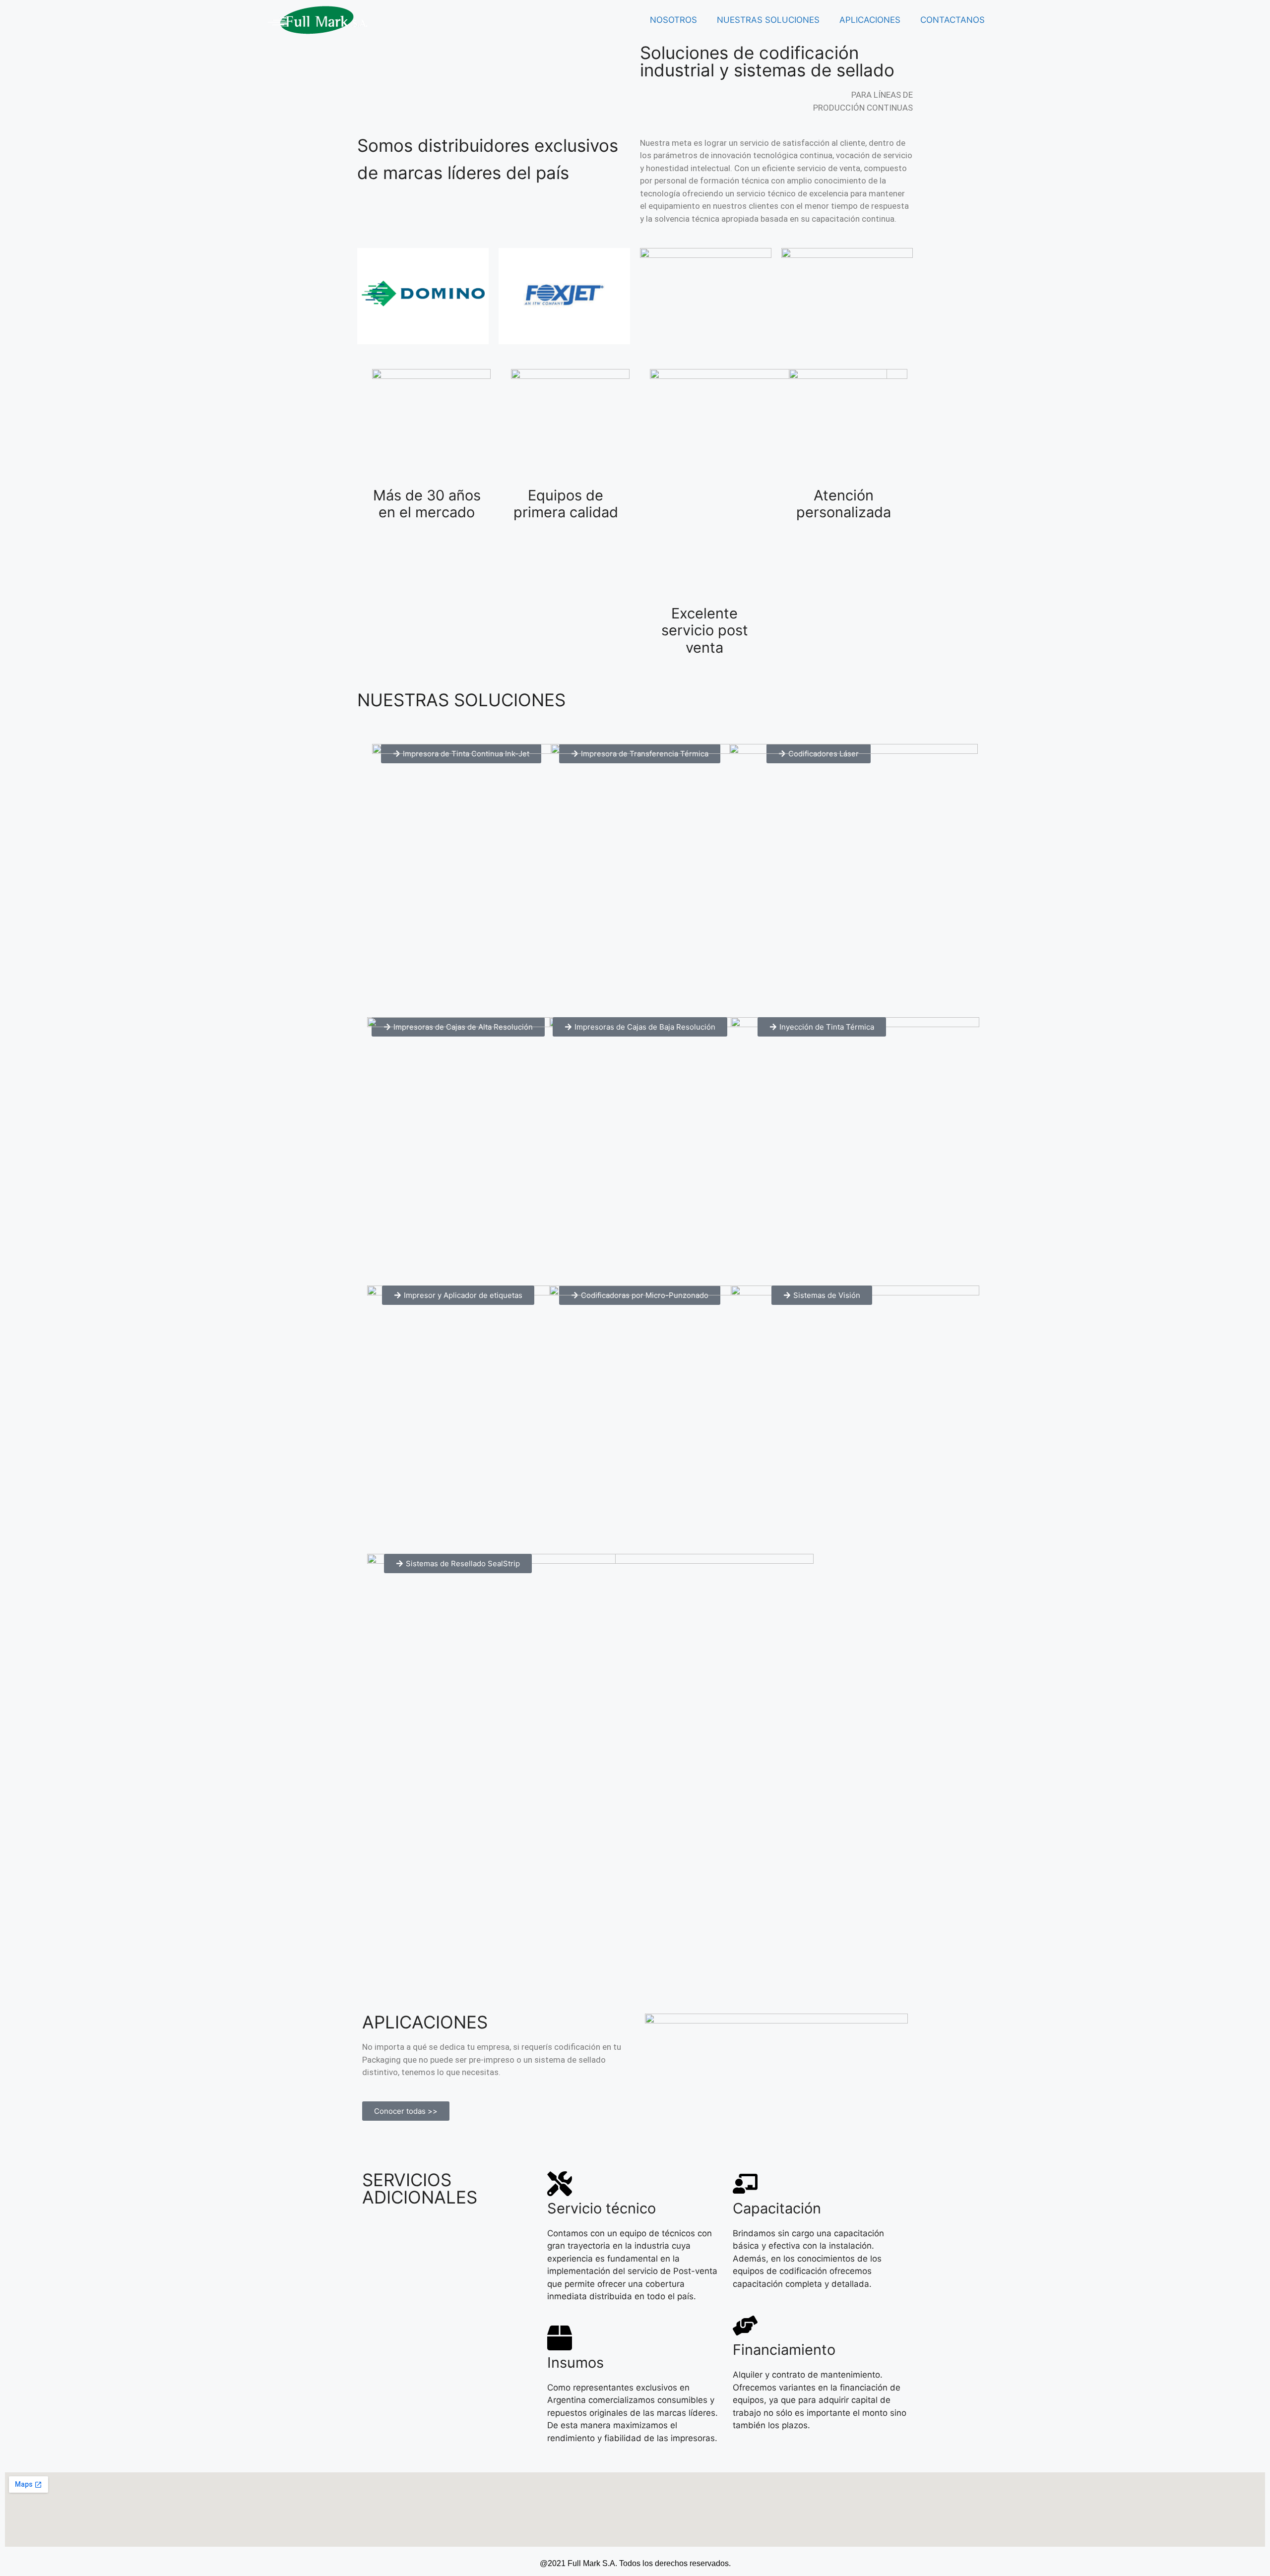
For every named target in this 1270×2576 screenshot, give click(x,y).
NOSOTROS (673, 20)
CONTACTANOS (952, 20)
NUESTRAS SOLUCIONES (768, 20)
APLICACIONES (870, 20)
